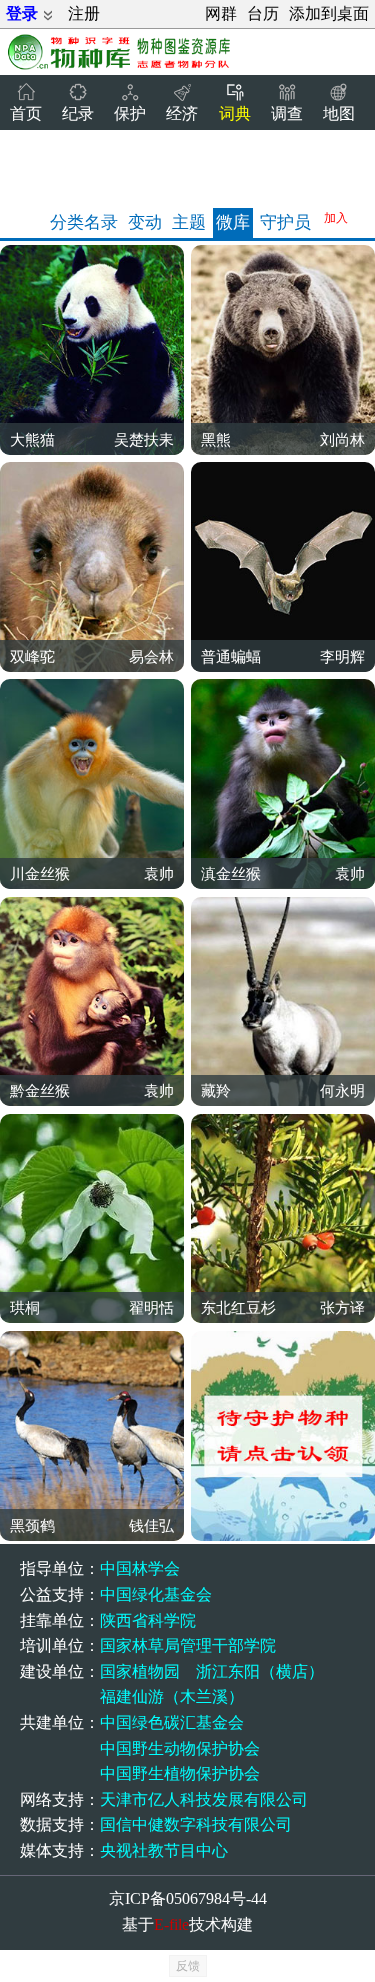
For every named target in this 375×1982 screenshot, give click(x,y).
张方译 (342, 1308)
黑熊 (216, 440)
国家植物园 (140, 1671)
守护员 (285, 222)
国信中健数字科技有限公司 (196, 1824)
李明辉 (342, 657)
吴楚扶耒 (144, 440)
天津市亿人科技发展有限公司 (204, 1799)
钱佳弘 (151, 1526)
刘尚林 (342, 440)
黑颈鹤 (32, 1526)
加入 (336, 218)
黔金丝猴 (40, 1091)
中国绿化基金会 (156, 1594)
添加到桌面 (329, 13)
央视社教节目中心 (164, 1850)
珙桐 (25, 1308)
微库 (233, 222)
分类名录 (84, 222)
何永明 (342, 1091)
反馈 (188, 1966)
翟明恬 (151, 1308)
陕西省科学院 (148, 1620)
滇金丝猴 (231, 874)
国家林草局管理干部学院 (188, 1645)
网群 (221, 13)
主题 (189, 222)
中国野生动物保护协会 (180, 1748)
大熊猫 (32, 440)
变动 (145, 222)
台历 (263, 13)
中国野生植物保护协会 (180, 1773)
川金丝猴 (40, 874)
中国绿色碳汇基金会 (172, 1722)
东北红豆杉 (238, 1308)
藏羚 (216, 1091)
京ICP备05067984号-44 (188, 1898)
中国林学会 (140, 1568)
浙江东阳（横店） (260, 1671)
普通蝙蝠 (231, 657)
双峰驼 (32, 657)
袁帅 (159, 874)
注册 (84, 13)
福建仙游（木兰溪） (172, 1696)
